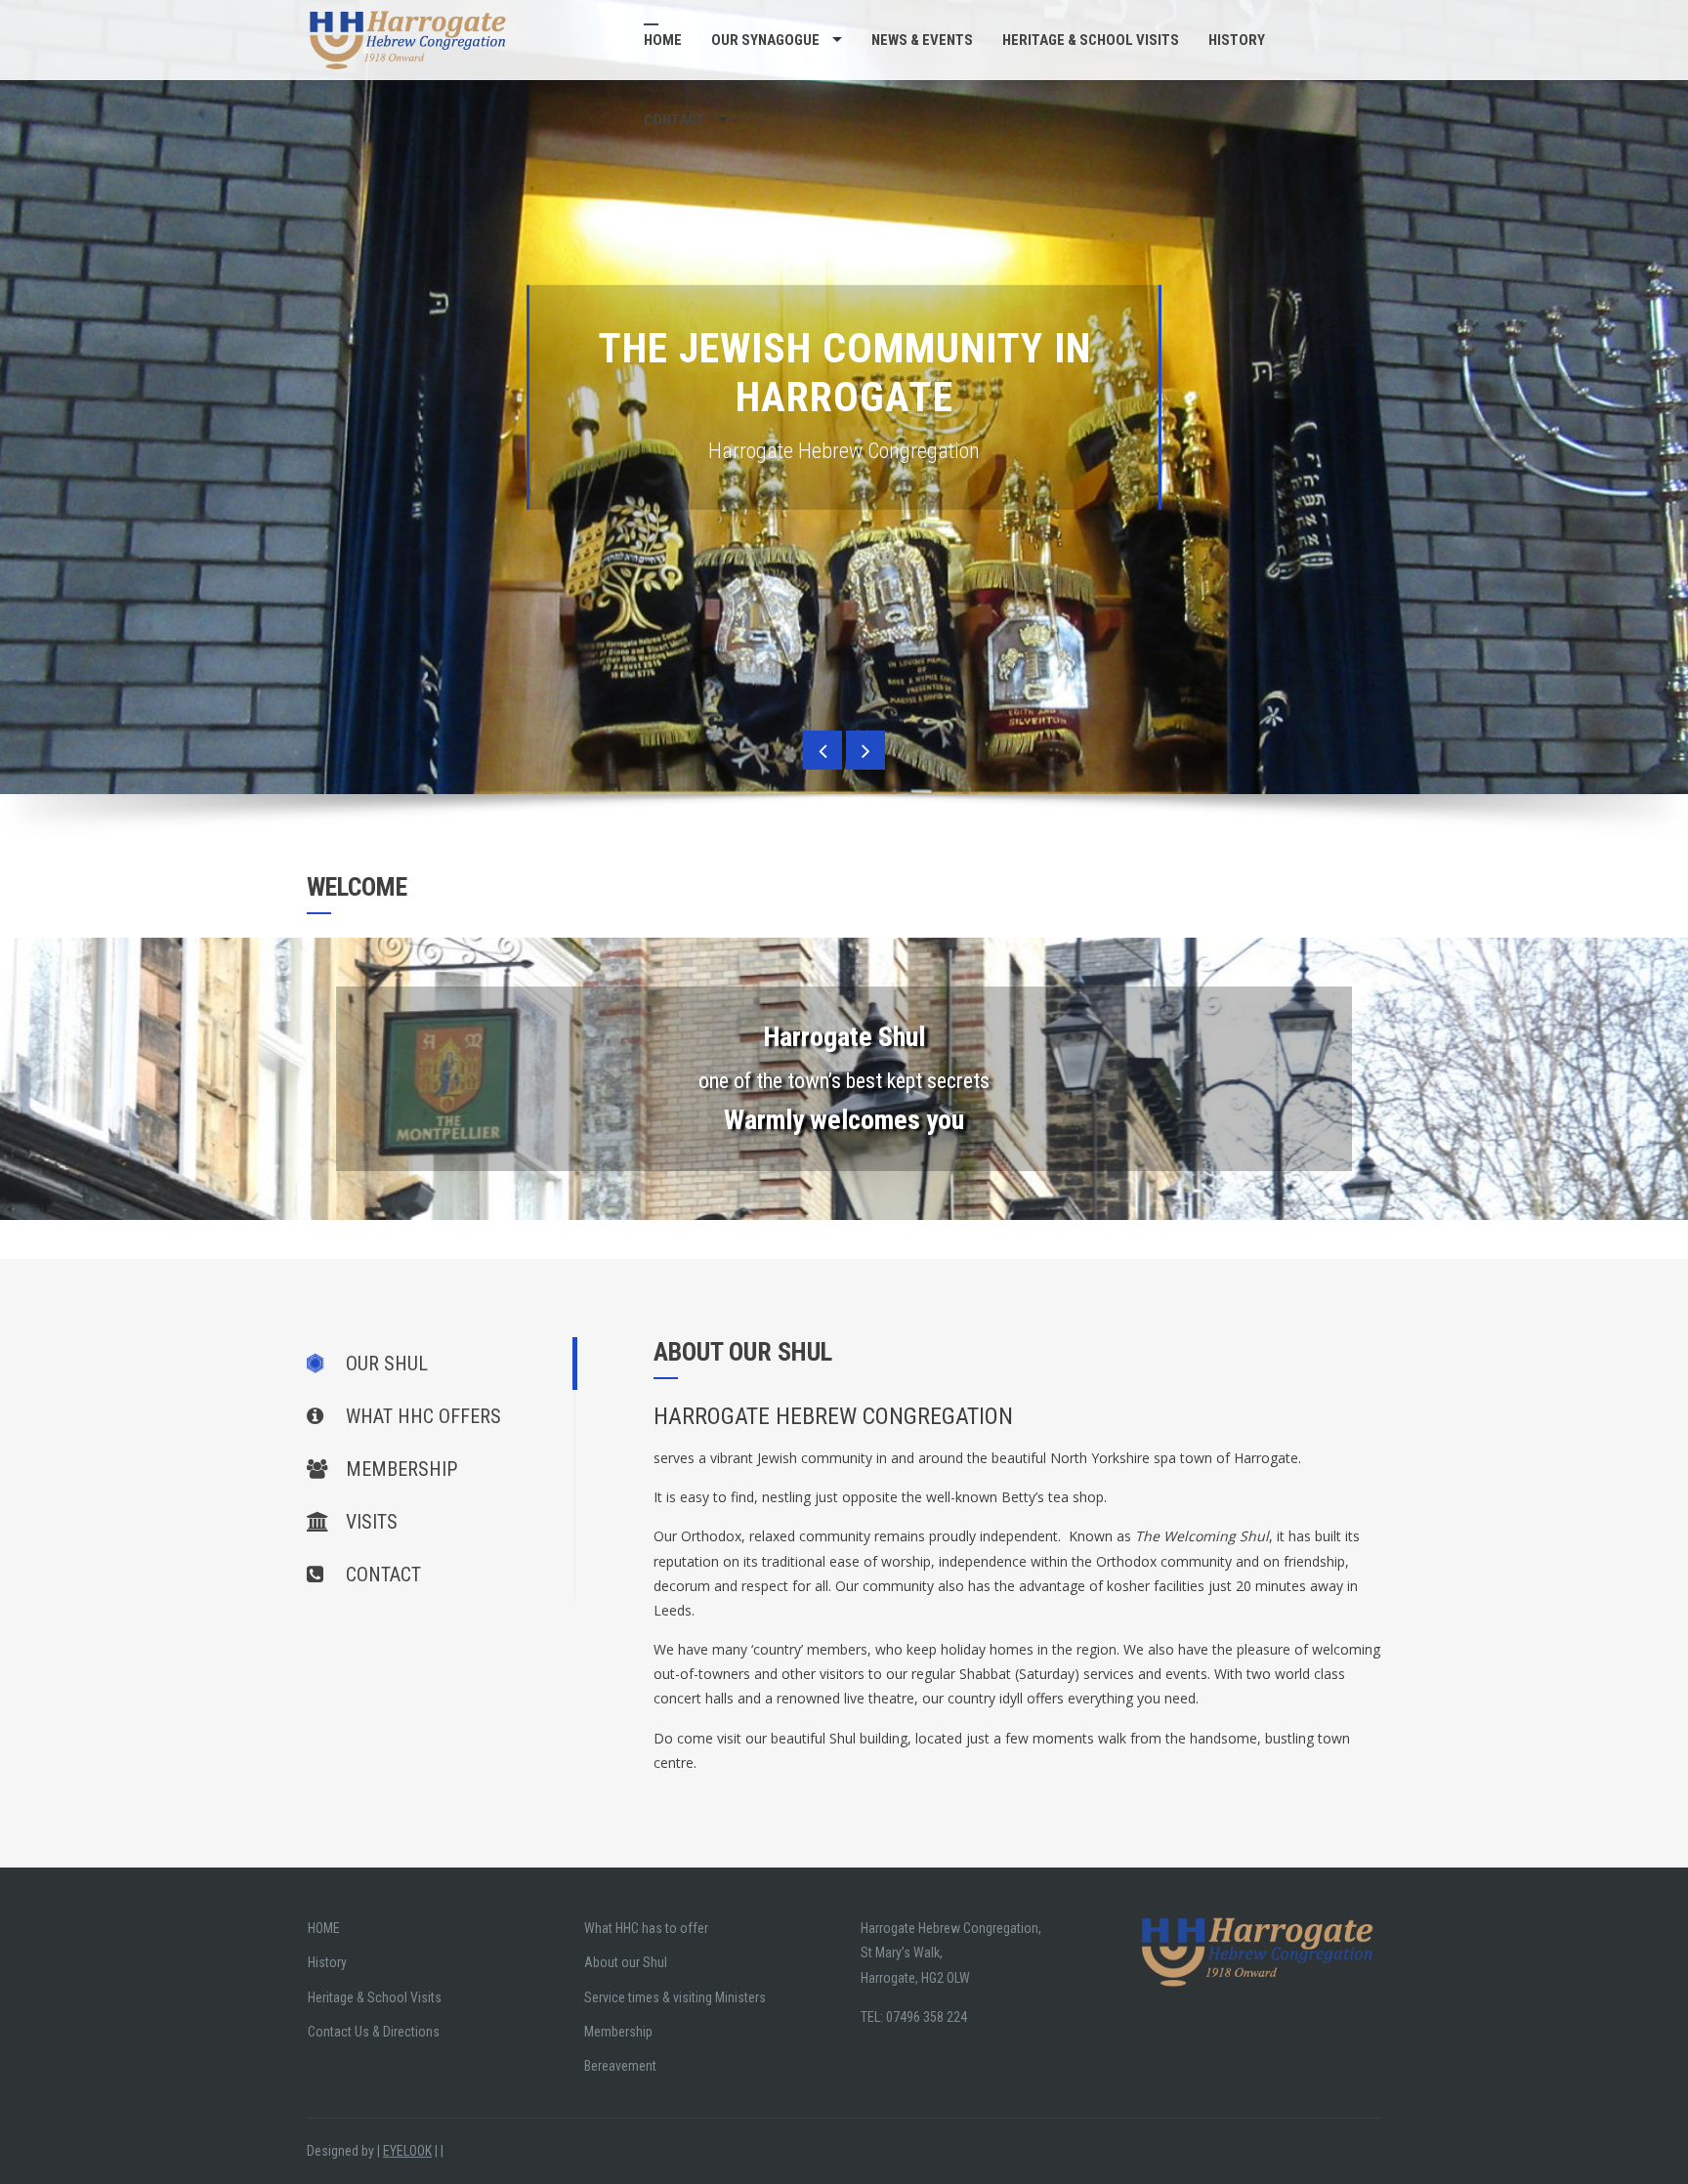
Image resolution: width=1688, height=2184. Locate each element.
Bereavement (620, 2066)
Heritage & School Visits (1091, 40)
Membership (618, 2032)
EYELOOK (407, 2151)
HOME (324, 1928)
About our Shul (626, 1962)
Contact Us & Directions (374, 2032)
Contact (675, 120)
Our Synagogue (765, 40)
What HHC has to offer (646, 1928)
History (1237, 40)
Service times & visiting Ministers (675, 1997)
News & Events (922, 40)
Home (663, 40)
